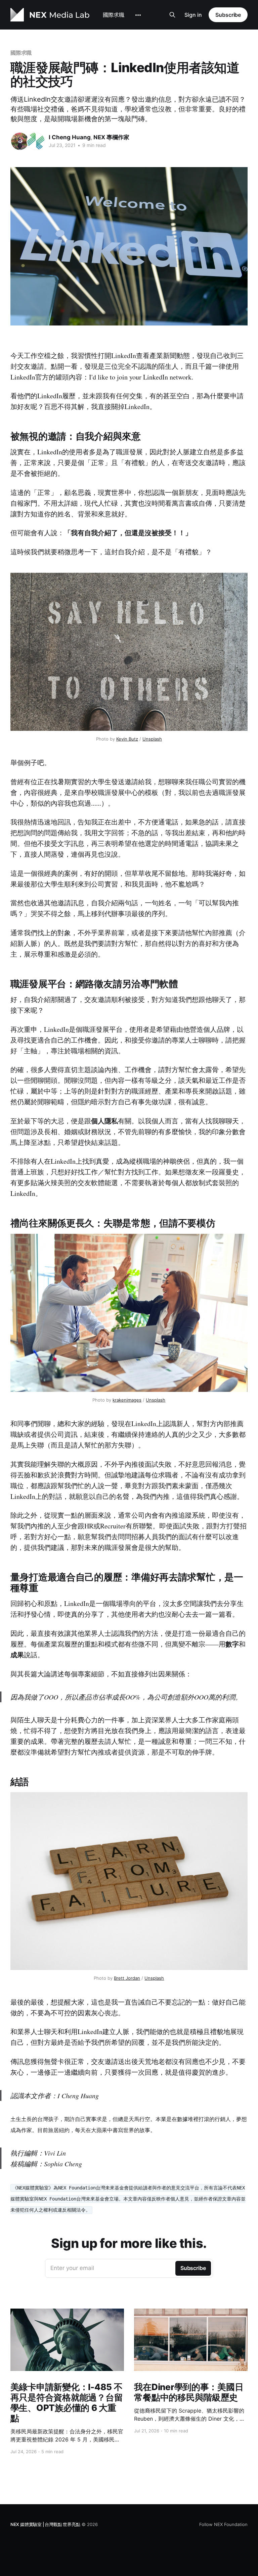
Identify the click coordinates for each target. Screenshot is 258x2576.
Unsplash (152, 739)
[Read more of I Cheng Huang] (20, 141)
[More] (138, 15)
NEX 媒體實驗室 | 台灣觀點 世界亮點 (45, 2524)
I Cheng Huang (70, 137)
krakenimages (127, 1400)
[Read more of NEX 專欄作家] (36, 141)
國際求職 (114, 15)
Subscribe (228, 15)
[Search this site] (172, 15)
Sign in (193, 15)
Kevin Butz (127, 739)
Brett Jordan (127, 1978)
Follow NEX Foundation (223, 2524)
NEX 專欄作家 (111, 137)
